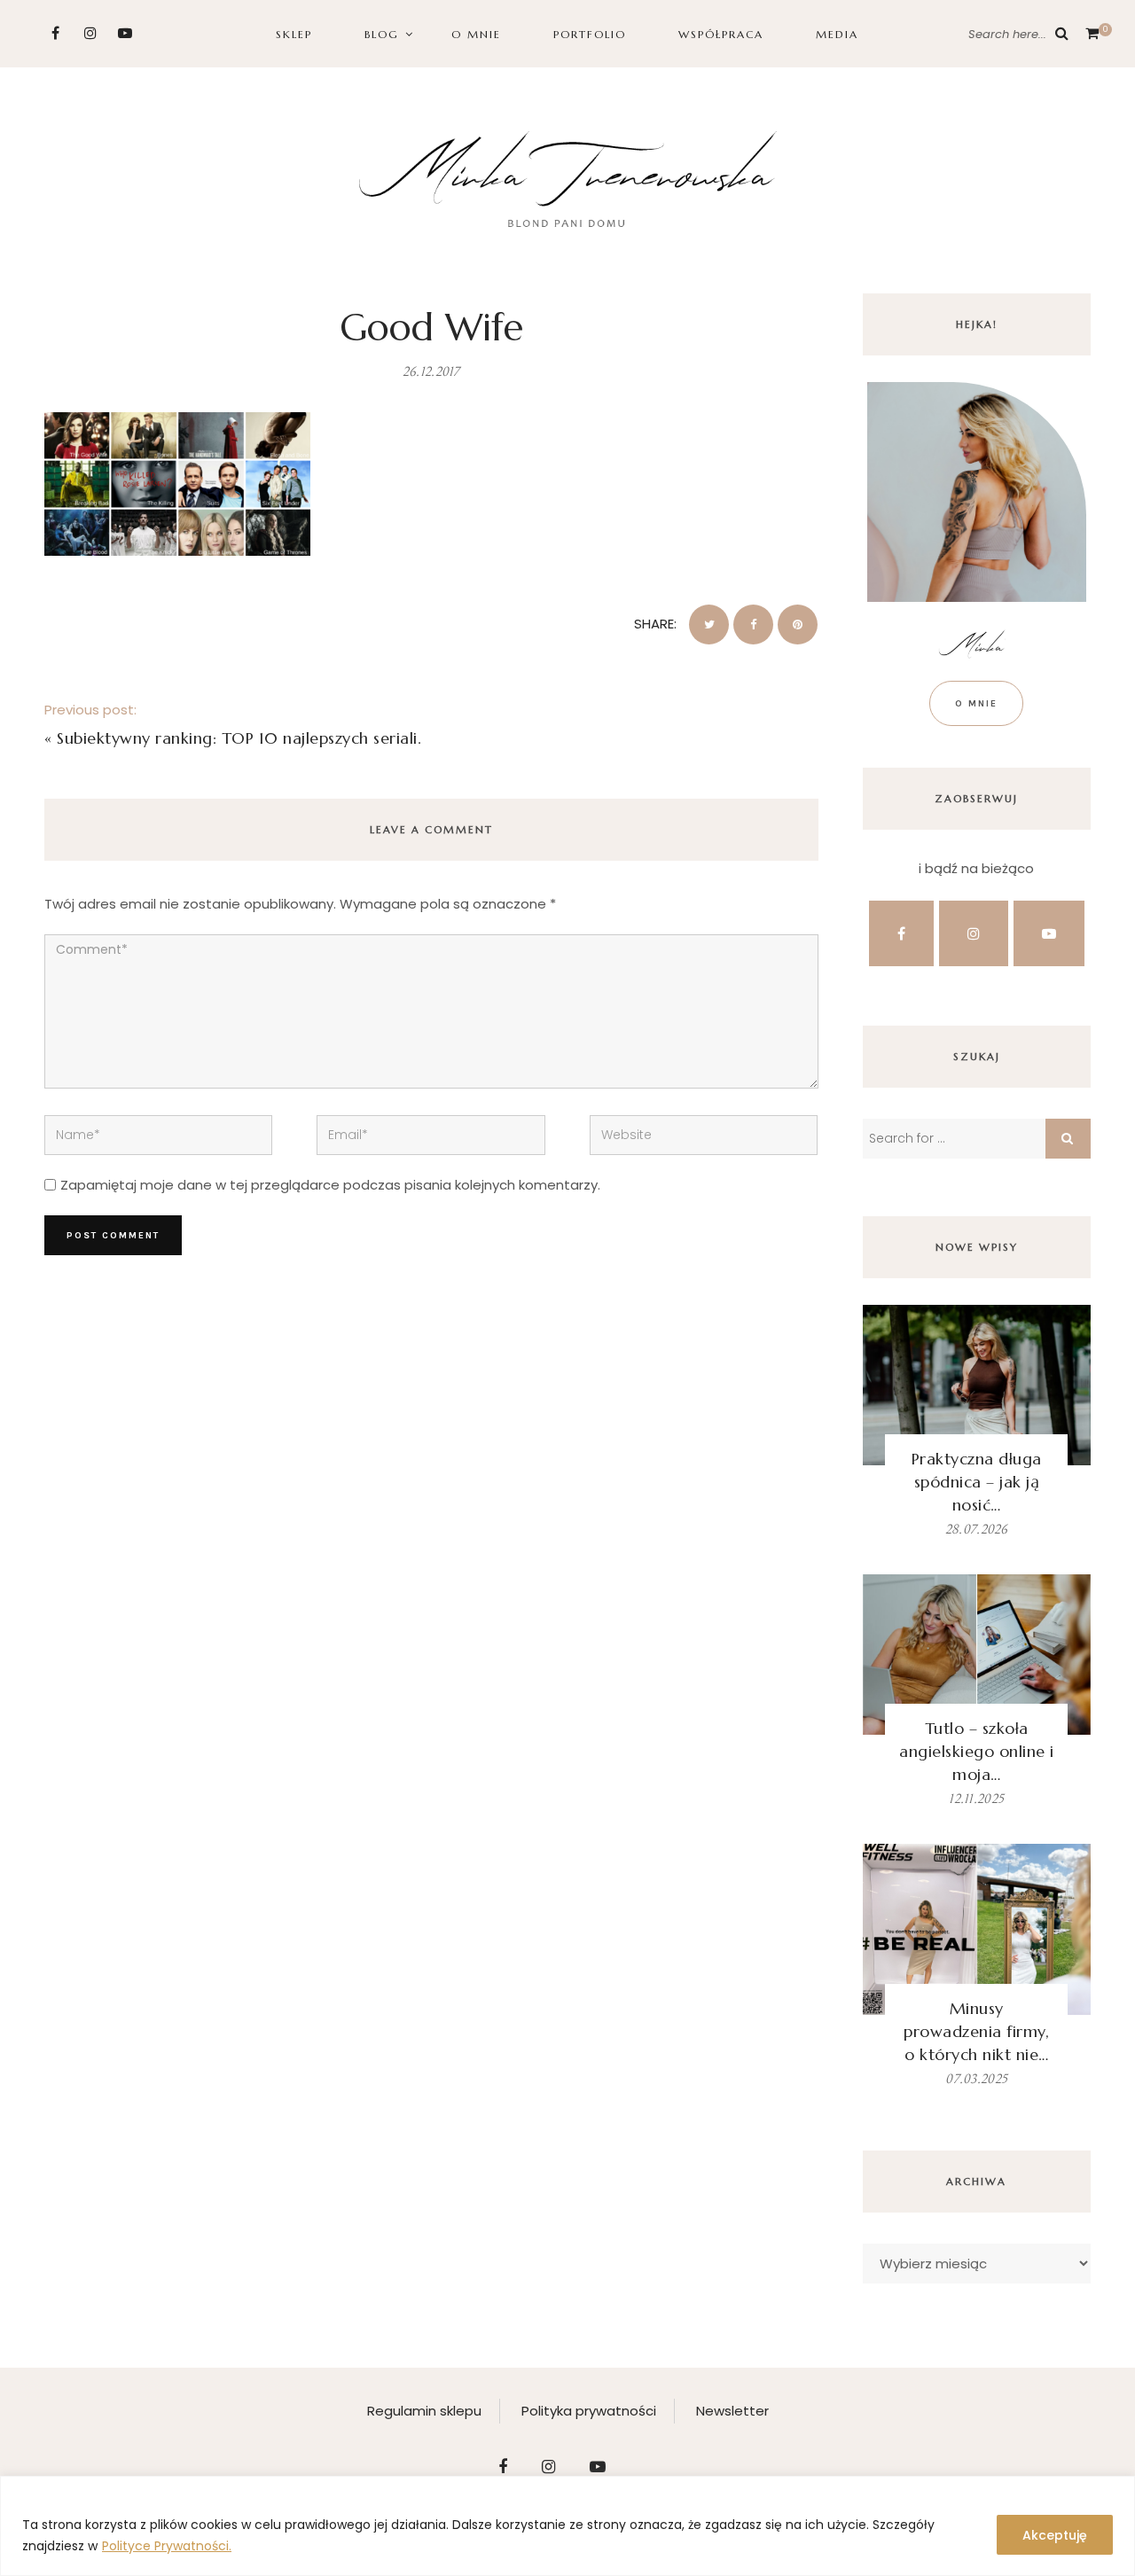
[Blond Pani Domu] (568, 177)
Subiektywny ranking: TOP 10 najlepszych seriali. (239, 738)
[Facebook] (55, 33)
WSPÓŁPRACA (721, 34)
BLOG (382, 34)
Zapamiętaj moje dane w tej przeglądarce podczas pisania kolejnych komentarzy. (330, 1185)
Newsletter (732, 2411)
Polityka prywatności (589, 2411)
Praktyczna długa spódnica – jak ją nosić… (977, 1482)
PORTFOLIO (590, 34)
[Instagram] (90, 33)
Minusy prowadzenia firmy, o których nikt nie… (976, 2031)
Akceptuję (1055, 2535)
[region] (567, 2526)
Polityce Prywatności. (167, 2546)
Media (837, 34)
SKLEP (294, 34)
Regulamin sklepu (424, 2411)
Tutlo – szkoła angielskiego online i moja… (977, 1751)
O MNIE (476, 34)
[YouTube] (125, 33)
